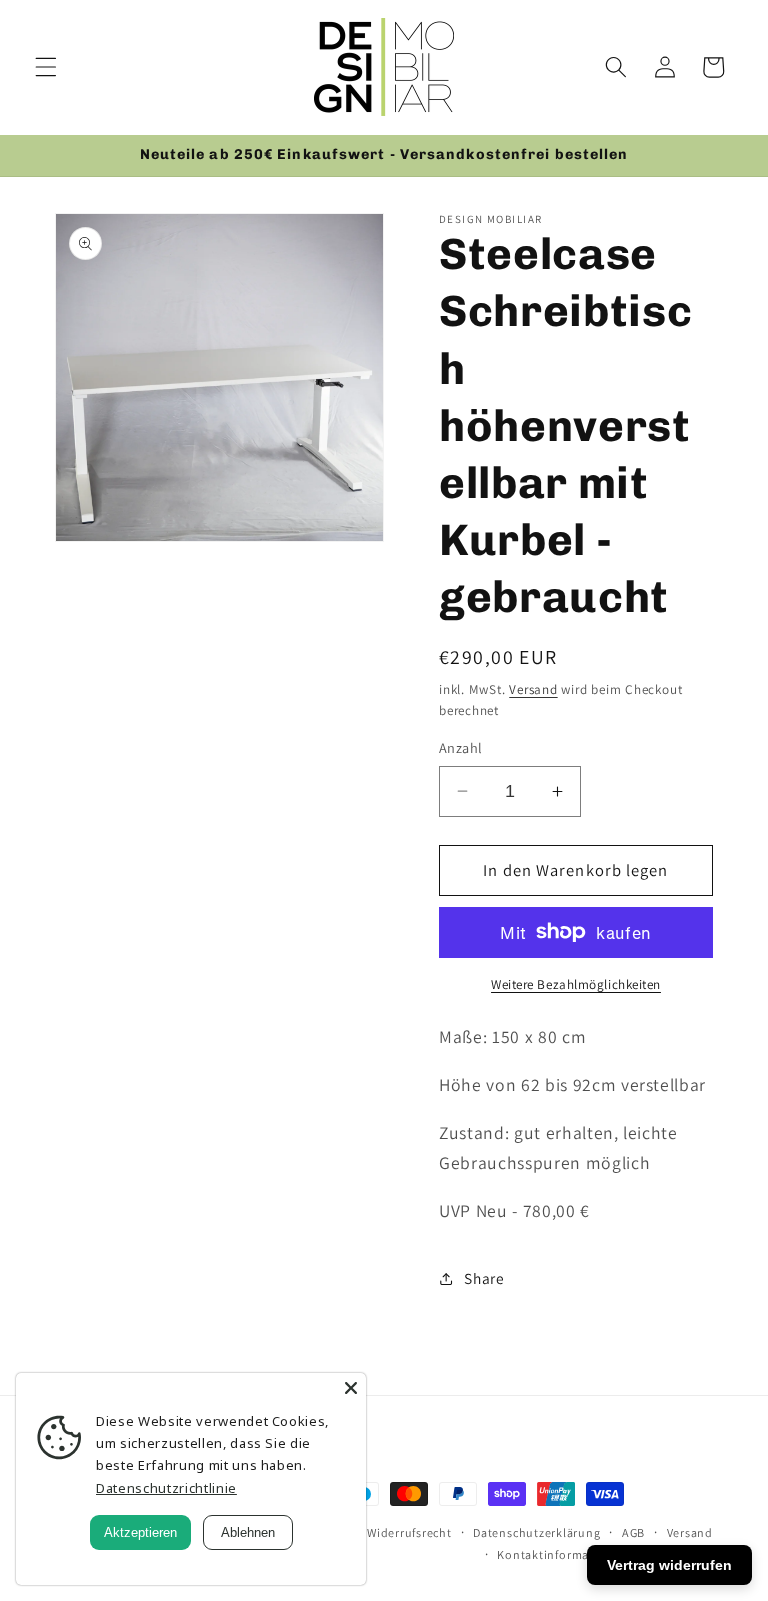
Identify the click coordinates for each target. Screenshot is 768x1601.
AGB (633, 1532)
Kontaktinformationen (562, 1554)
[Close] (351, 1388)
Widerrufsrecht (409, 1532)
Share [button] (484, 1278)
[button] (46, 67)
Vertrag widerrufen (669, 1565)
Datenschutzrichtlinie (166, 1488)
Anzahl (461, 747)
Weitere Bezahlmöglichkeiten (576, 984)
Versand (533, 689)
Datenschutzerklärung (536, 1532)
